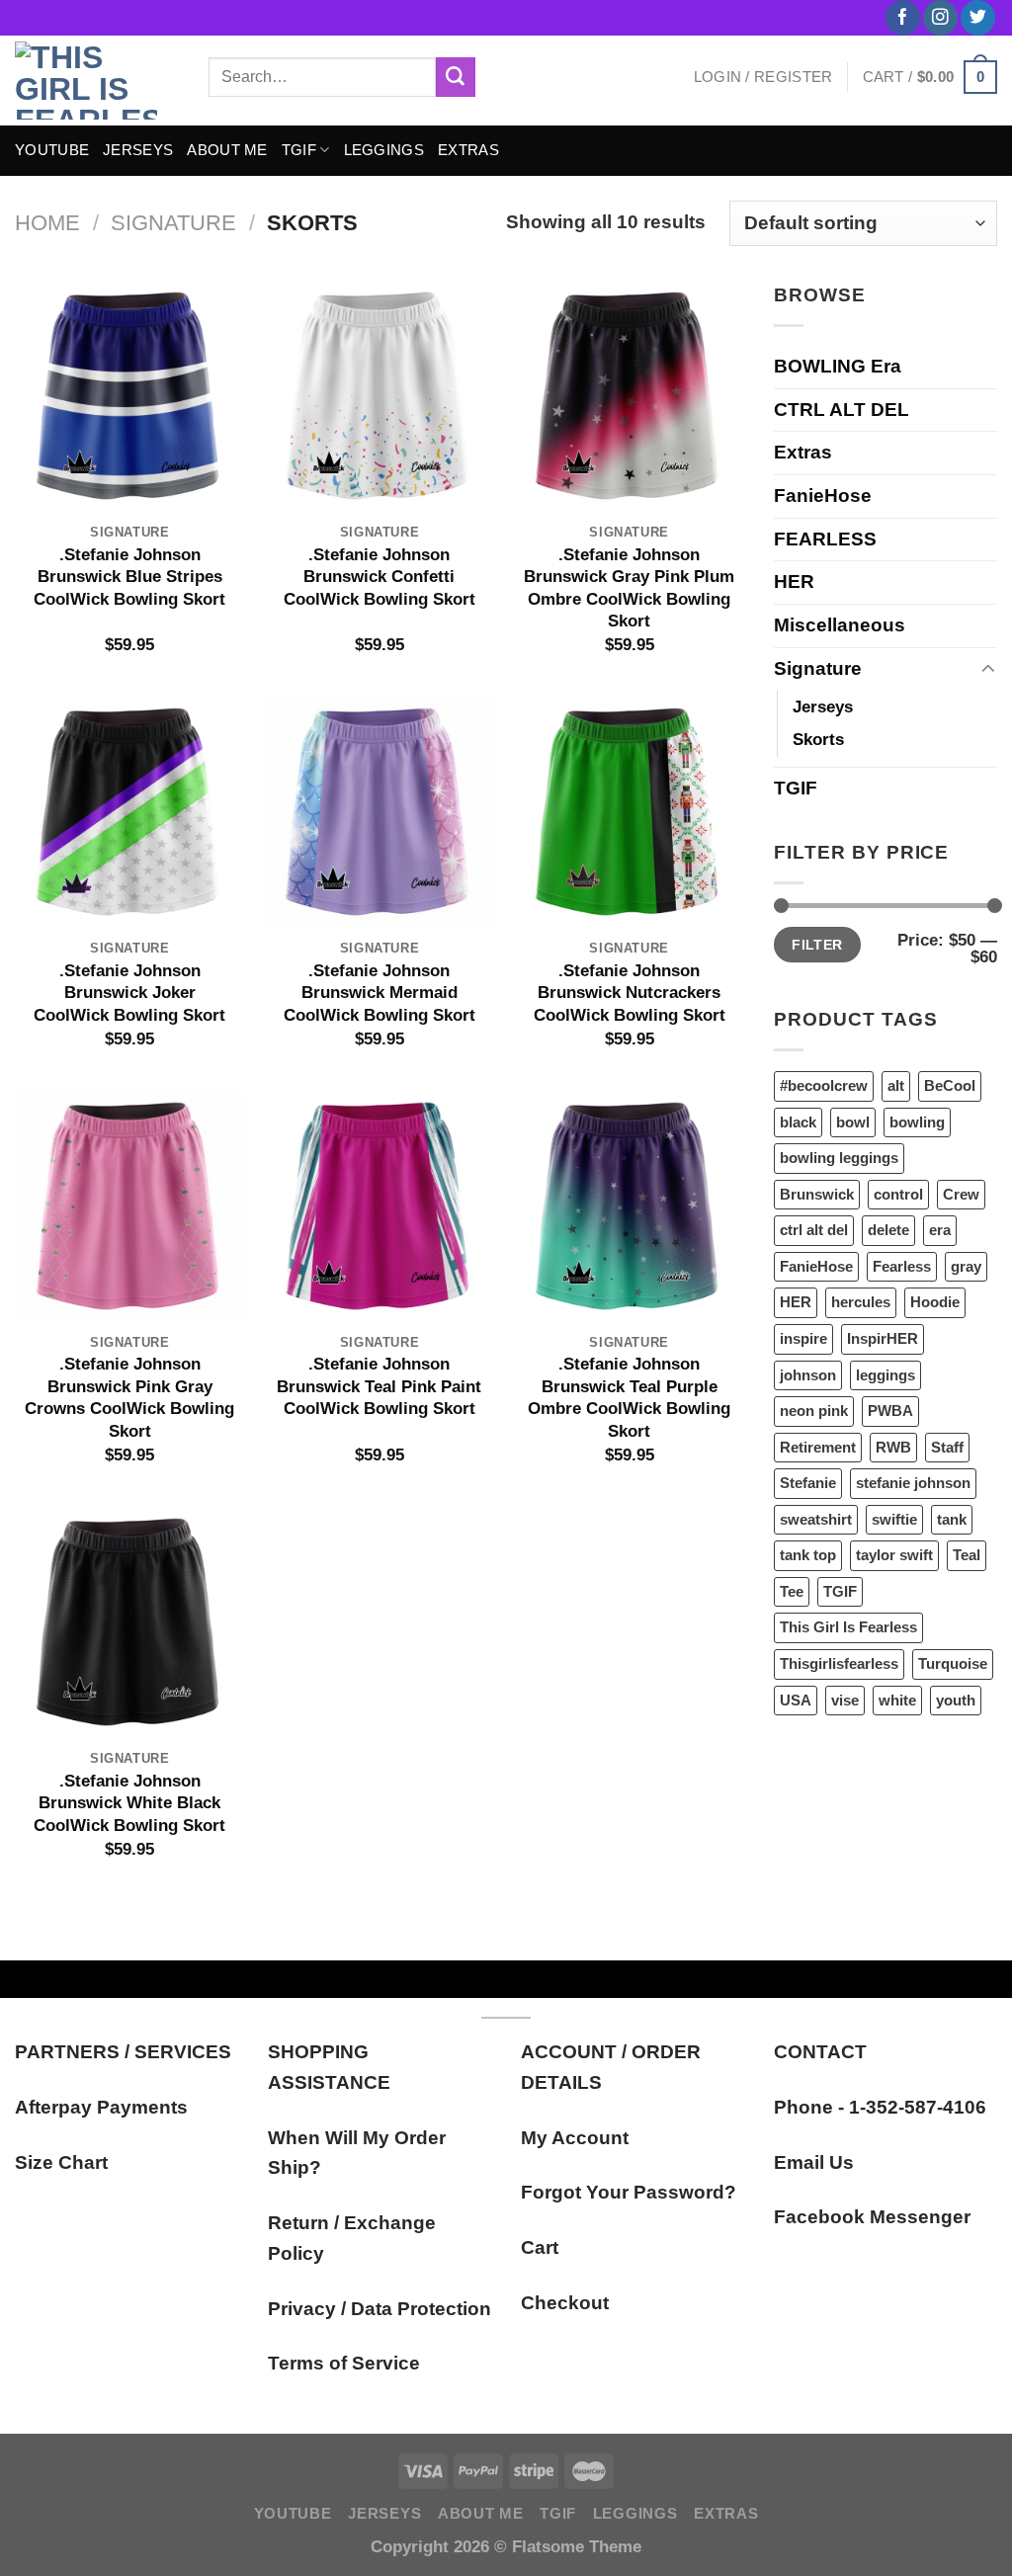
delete (888, 1230)
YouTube (52, 150)
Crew (961, 1194)
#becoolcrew (824, 1085)
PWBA (890, 1411)
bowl (853, 1122)
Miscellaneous (840, 625)
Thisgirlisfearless (839, 1663)
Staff (947, 1447)
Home (47, 223)
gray (966, 1266)
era (940, 1230)
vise (845, 1700)
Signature (173, 223)
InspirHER (883, 1338)
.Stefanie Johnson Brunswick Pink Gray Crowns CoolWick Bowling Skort (129, 1397)
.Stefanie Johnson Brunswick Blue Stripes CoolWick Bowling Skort (129, 577)
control (898, 1194)
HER (794, 582)
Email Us (814, 2162)
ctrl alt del (814, 1230)
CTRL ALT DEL (842, 410)
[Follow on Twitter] (978, 18)
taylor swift (894, 1555)
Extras (468, 150)
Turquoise (953, 1663)
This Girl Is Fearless (848, 1627)
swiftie (894, 1519)
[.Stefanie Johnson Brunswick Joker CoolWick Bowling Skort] (130, 812)
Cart (540, 2247)
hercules (861, 1302)
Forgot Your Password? (629, 2192)
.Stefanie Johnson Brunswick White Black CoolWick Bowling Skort (129, 1803)
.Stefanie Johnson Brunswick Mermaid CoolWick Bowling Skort (379, 993)
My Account (575, 2138)
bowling (917, 1122)
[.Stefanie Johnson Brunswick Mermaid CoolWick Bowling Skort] (379, 812)
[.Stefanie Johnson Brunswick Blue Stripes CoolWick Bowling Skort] (130, 396)
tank (952, 1519)
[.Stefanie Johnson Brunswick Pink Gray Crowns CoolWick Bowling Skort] (130, 1206)
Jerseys (823, 706)
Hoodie (935, 1302)
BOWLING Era (838, 366)
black (798, 1122)
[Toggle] (988, 669)
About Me (227, 150)
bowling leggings (839, 1158)
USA (796, 1700)
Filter (817, 945)
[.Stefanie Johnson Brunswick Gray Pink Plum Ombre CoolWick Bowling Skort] (629, 396)
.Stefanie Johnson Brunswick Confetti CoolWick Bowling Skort (379, 577)
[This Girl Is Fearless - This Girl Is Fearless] (97, 81)
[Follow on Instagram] (940, 18)
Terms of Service (344, 2363)
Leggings (384, 150)
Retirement (818, 1447)
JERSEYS (138, 150)
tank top (808, 1555)
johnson (808, 1375)
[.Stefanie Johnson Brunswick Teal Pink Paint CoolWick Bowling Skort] (379, 1206)
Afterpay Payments (101, 2107)
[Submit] (456, 77)
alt (896, 1085)
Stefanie (808, 1483)
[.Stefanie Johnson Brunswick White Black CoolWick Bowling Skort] (130, 1622)
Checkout (565, 2303)
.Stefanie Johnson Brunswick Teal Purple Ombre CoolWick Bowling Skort (629, 1397)
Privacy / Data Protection (379, 2309)
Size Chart (61, 2162)
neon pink (814, 1411)
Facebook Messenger (872, 2217)
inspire (803, 1338)
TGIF (299, 150)
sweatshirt (816, 1519)
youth (956, 1700)
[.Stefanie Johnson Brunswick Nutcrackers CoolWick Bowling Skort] (629, 812)
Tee (792, 1591)
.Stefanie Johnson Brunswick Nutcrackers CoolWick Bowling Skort (630, 993)
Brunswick (817, 1194)
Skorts (818, 739)
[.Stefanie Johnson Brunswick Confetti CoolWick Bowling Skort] (379, 396)
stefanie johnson (913, 1483)
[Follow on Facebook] (903, 18)
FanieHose (823, 496)
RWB (893, 1447)
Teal (967, 1555)
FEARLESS (825, 539)
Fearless (902, 1266)
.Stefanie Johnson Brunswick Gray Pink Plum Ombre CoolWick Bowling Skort (629, 587)
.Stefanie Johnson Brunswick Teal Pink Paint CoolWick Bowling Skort (379, 1386)
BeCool (950, 1085)
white (897, 1700)
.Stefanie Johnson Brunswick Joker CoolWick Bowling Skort (129, 993)
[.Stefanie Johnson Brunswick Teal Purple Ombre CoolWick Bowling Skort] (629, 1206)
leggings (885, 1375)
